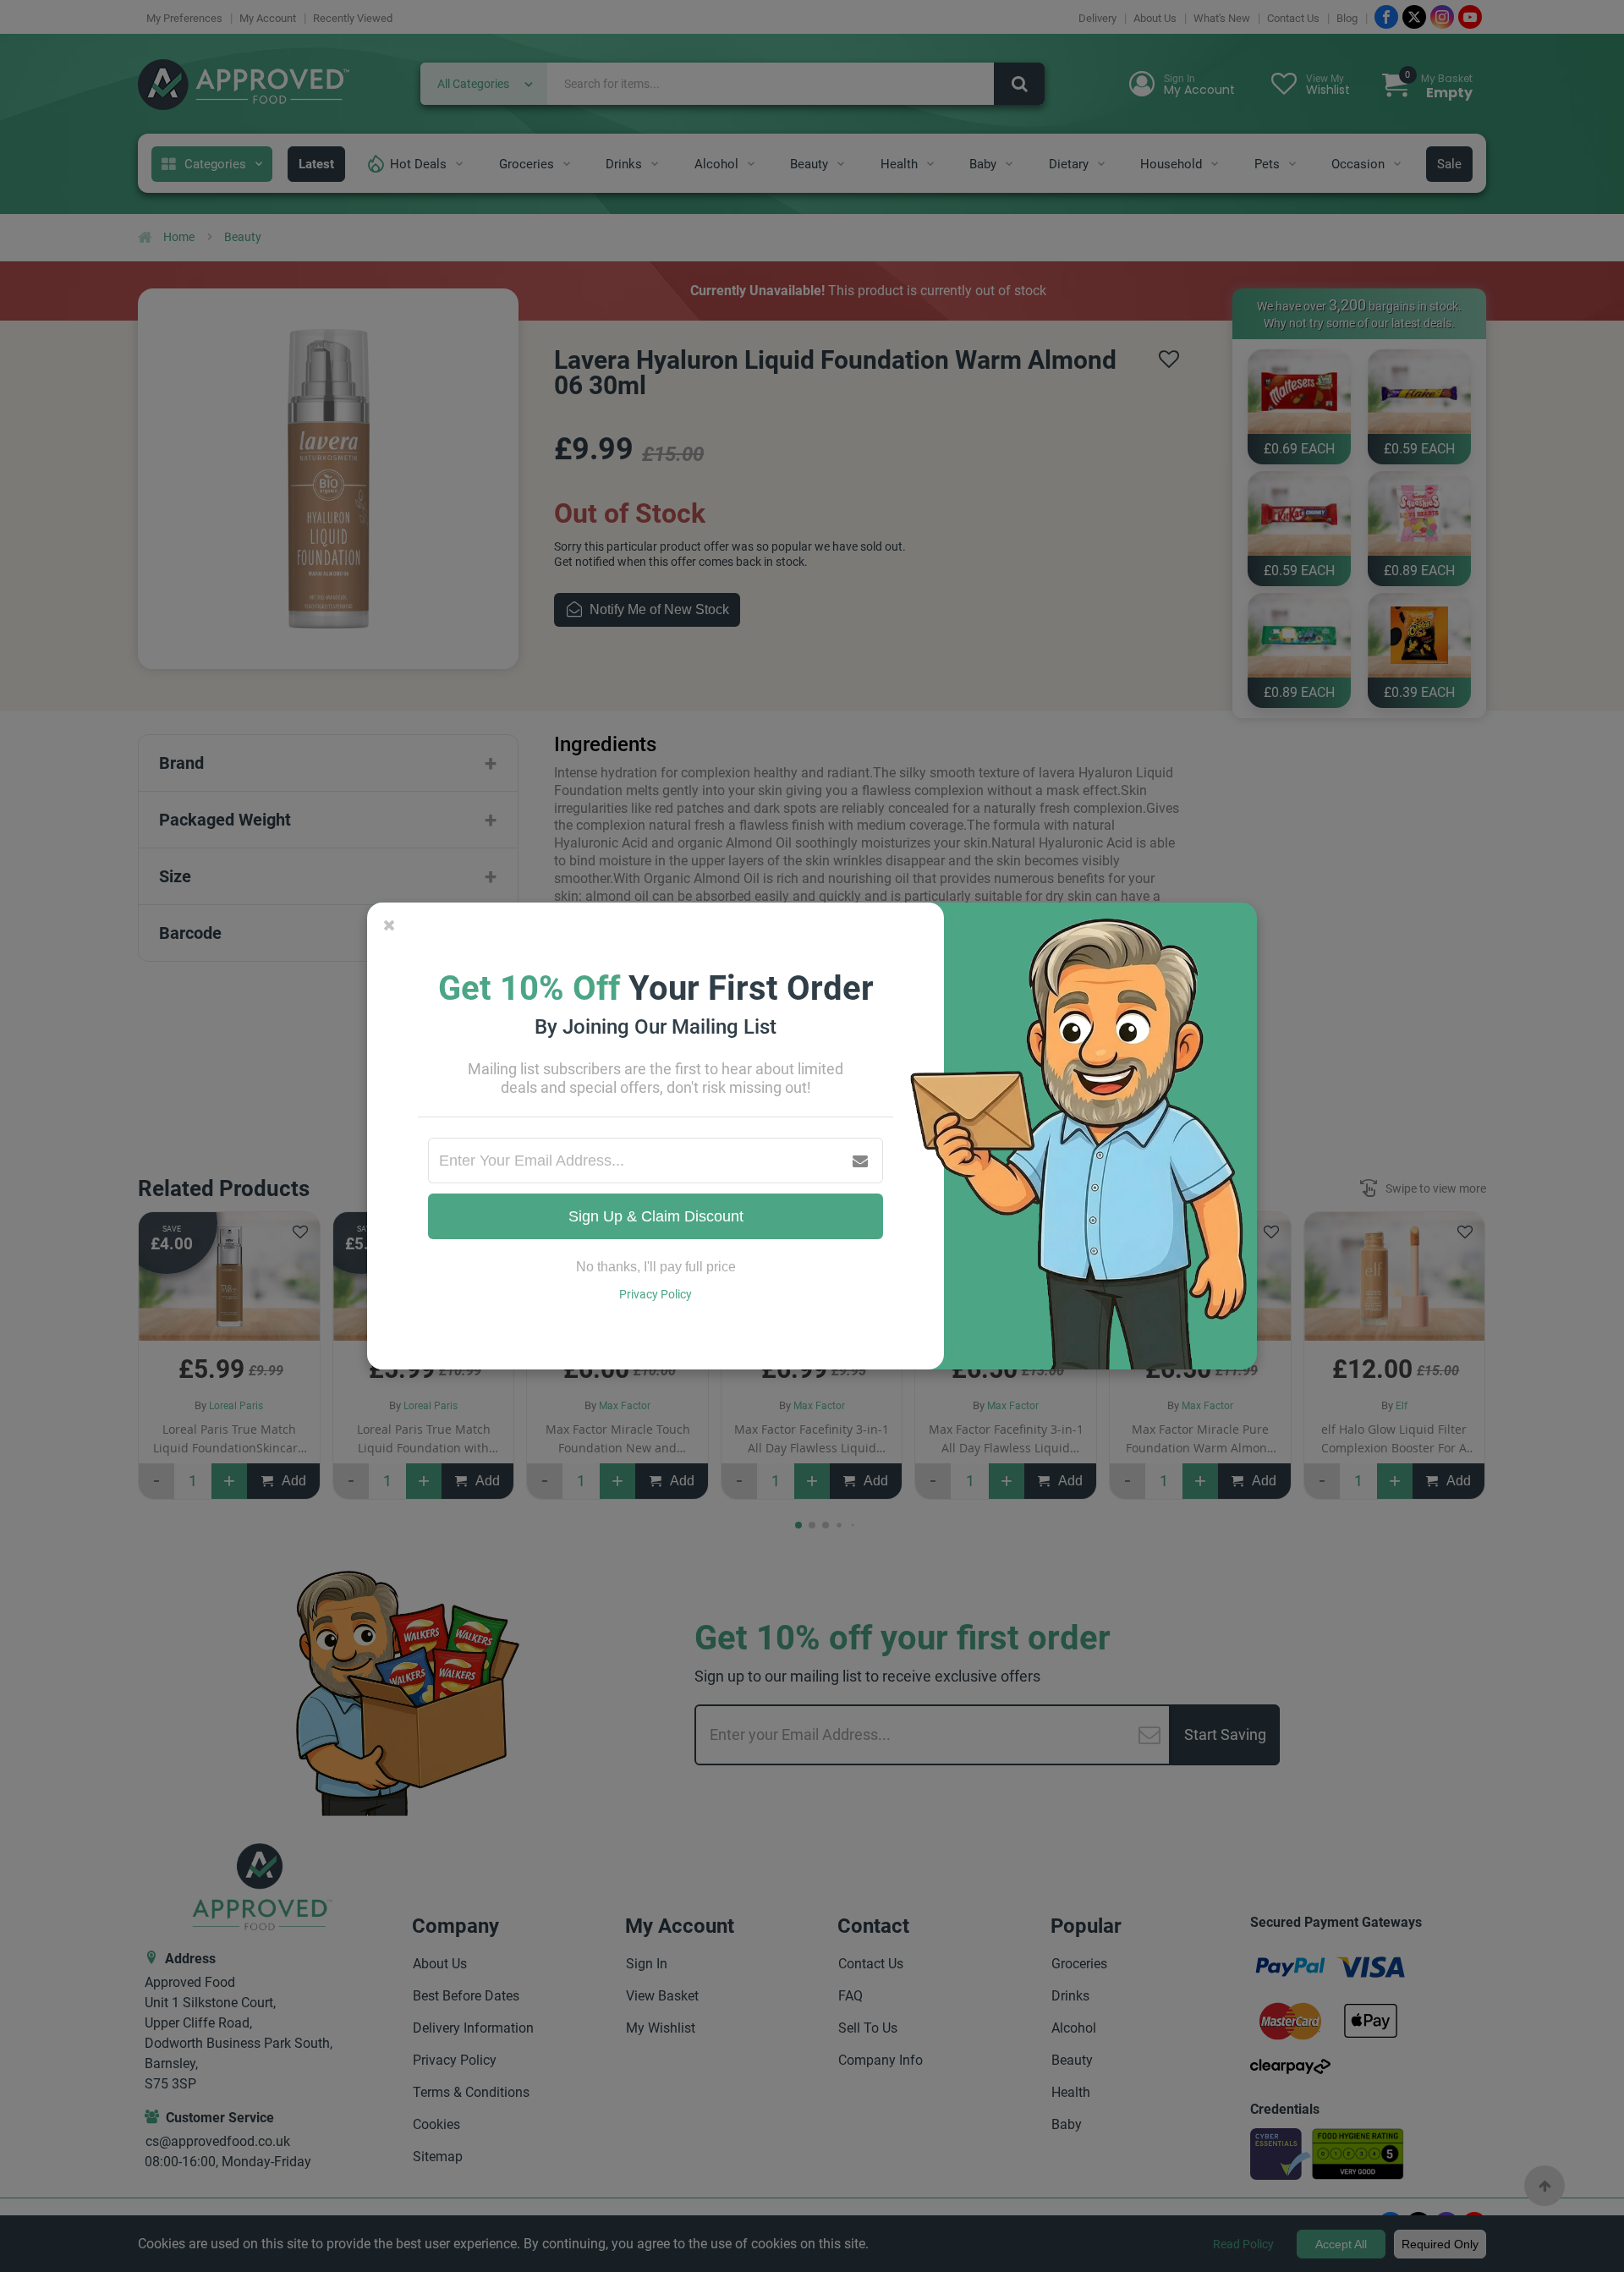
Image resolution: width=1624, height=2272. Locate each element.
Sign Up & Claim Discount (656, 1216)
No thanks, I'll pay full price (656, 1267)
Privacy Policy (656, 1294)
